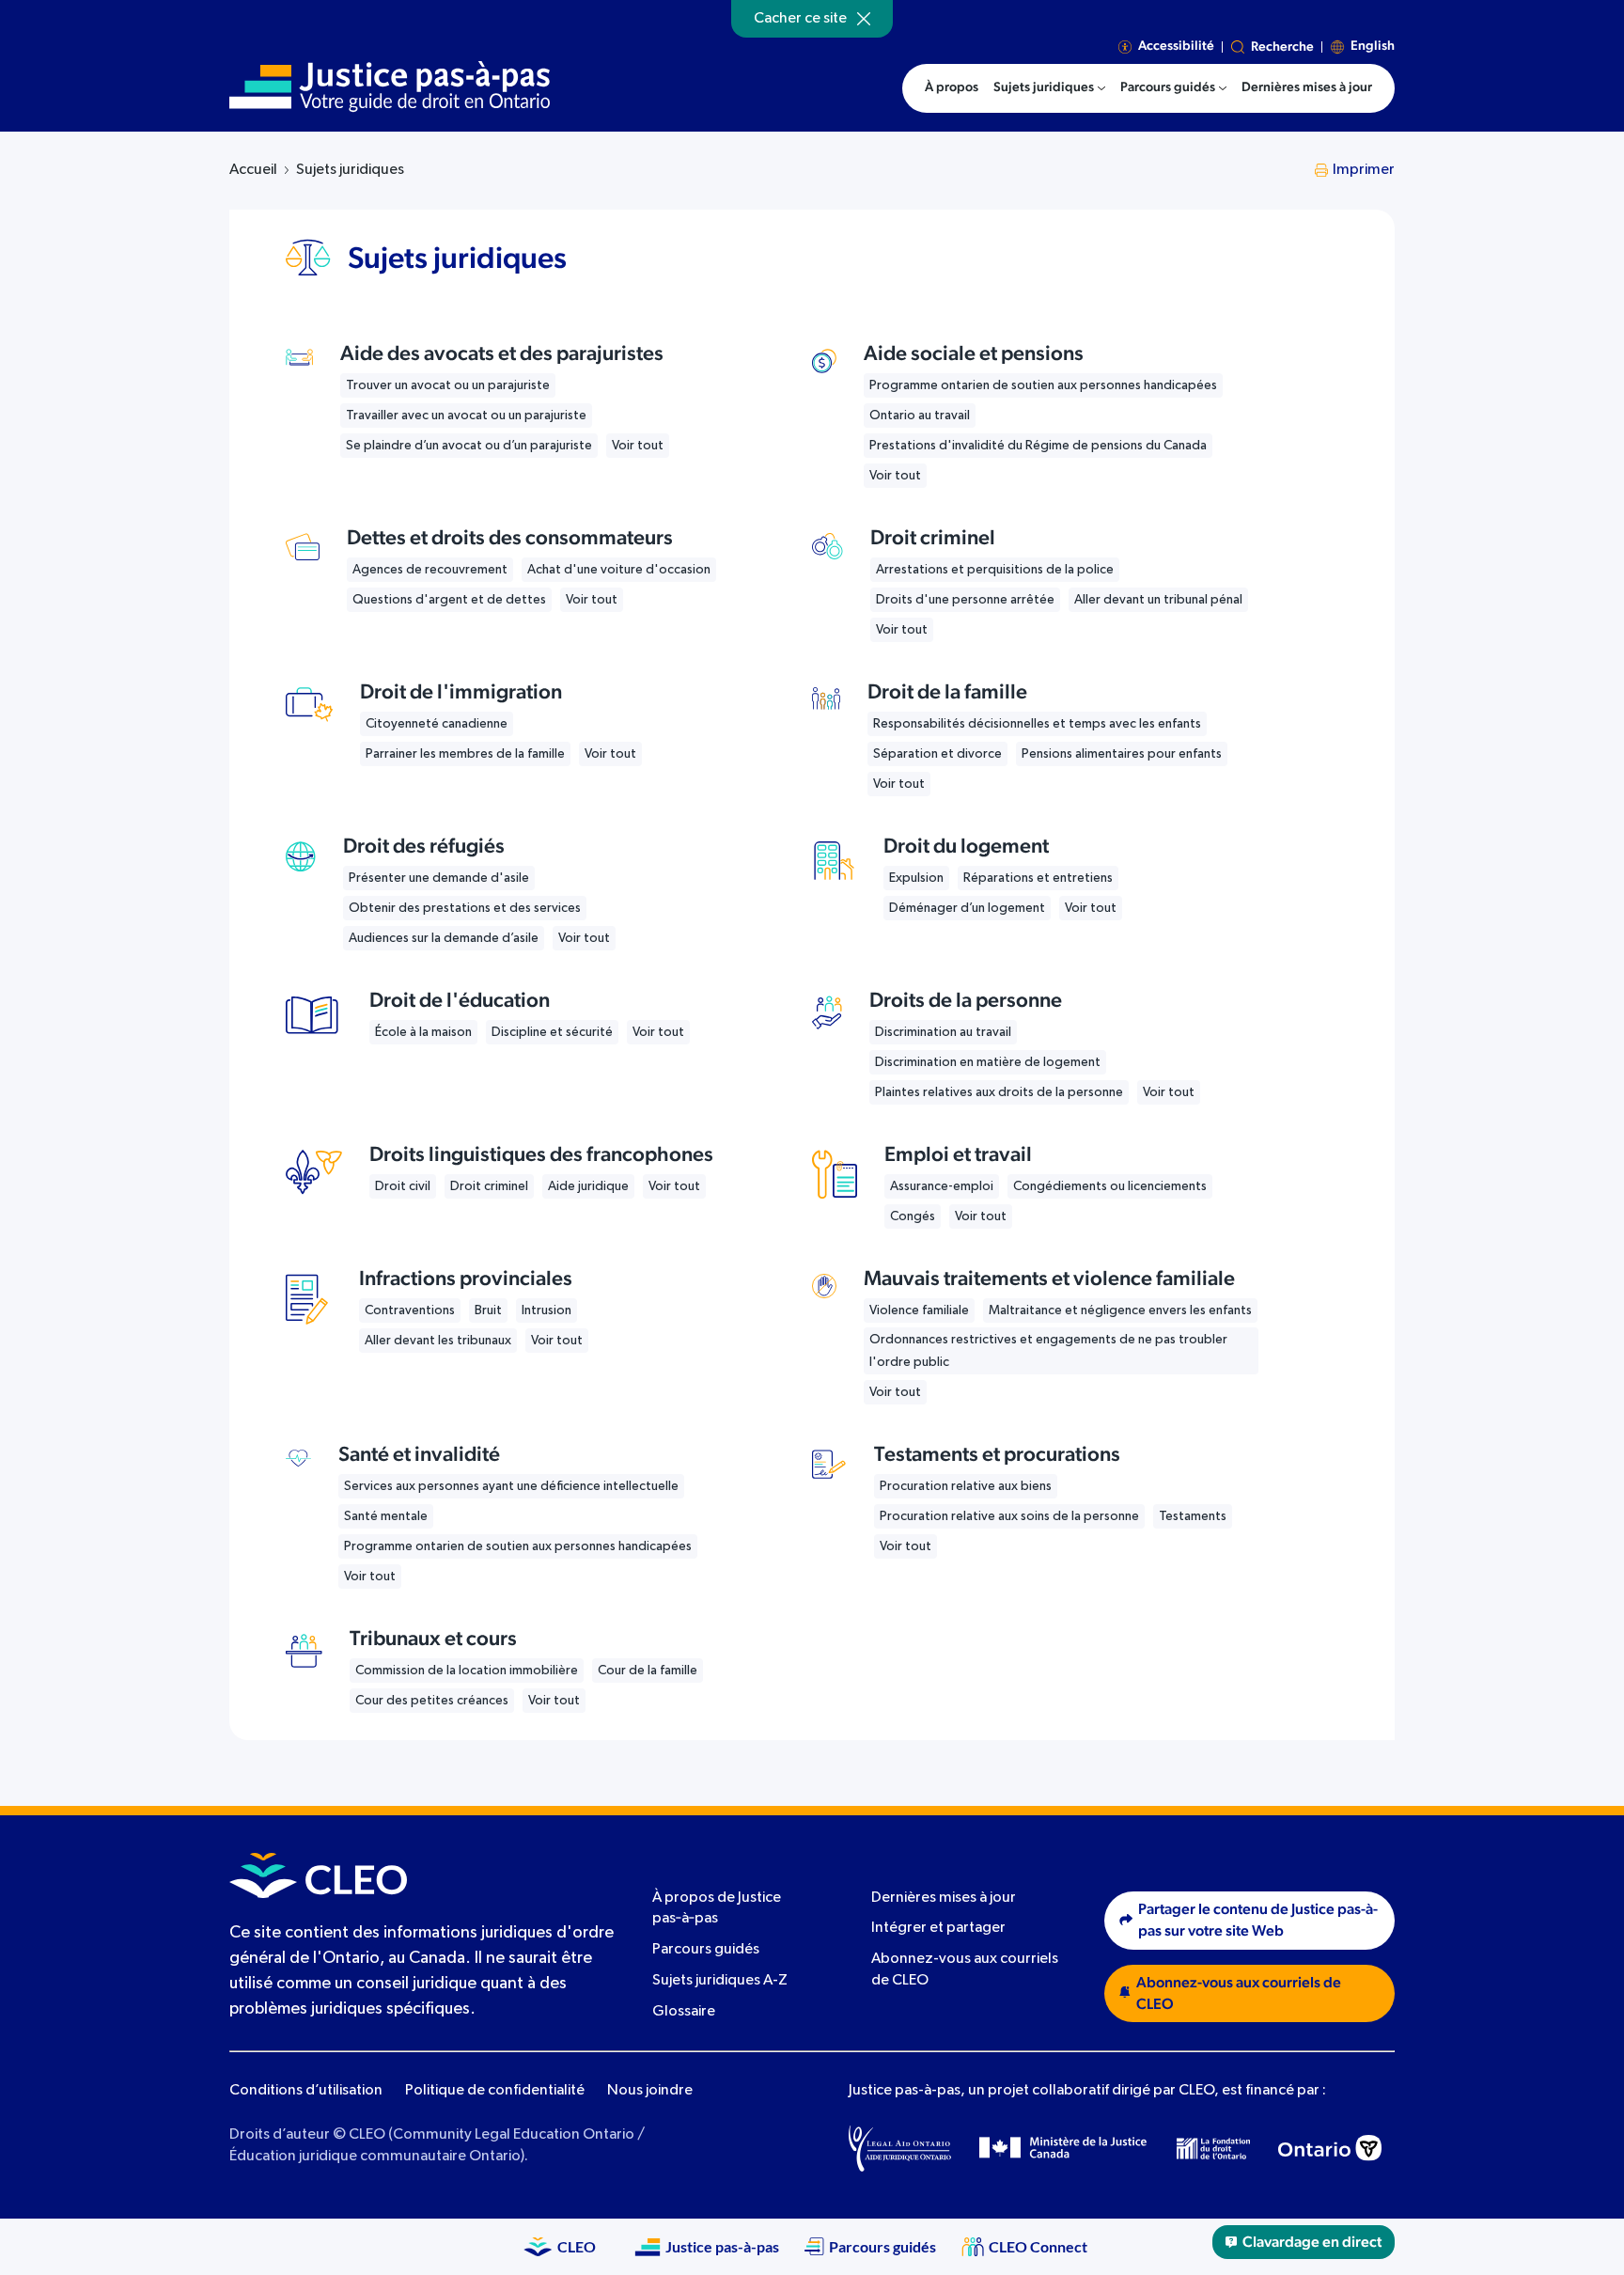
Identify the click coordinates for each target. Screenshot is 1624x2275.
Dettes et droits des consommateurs (510, 538)
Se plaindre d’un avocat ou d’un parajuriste (469, 446)
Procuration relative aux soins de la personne (1009, 1516)
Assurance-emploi (942, 1186)
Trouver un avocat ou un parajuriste (448, 385)
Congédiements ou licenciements (1110, 1186)
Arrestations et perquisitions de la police (995, 570)
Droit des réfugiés (424, 846)
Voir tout (638, 446)
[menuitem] (1049, 88)
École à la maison (423, 1032)
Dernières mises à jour (944, 1898)
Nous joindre (650, 2091)
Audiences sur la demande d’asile (444, 938)
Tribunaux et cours (433, 1639)
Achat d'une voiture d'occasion (619, 570)
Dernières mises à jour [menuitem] (1307, 87)
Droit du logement (966, 846)
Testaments (1193, 1516)
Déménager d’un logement (967, 908)
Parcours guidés (706, 1950)
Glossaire (684, 2012)
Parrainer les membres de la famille (465, 754)
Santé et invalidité (419, 1454)
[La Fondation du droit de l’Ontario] (1213, 2149)
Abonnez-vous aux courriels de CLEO (1239, 1993)
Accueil (253, 170)
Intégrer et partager (938, 1928)
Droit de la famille (947, 692)
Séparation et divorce (937, 754)
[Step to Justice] (390, 86)
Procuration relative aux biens (966, 1486)
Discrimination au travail (943, 1032)
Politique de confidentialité (495, 2091)
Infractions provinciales (466, 1279)
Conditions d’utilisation (306, 2091)
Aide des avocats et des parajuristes (502, 353)
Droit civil (403, 1186)
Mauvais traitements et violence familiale (1049, 1279)
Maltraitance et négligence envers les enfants (1120, 1310)
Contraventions (410, 1310)
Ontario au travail (920, 416)
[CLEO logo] (318, 1875)
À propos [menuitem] (952, 87)
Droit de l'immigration (461, 692)
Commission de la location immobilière (467, 1671)
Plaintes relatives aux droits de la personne (999, 1092)
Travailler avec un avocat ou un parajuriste (466, 416)
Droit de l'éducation (460, 1000)
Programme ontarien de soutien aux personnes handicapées (1043, 385)
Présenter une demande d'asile (439, 878)
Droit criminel (933, 538)
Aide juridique (588, 1186)
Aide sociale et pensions (974, 353)
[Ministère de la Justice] (1064, 2148)
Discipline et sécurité (552, 1032)
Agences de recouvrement (430, 570)
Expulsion (916, 878)
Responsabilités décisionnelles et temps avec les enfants (1037, 724)
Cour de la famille (648, 1671)
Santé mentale (386, 1516)
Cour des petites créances (432, 1701)
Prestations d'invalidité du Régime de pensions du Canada (1038, 446)
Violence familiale (919, 1310)
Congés (913, 1216)
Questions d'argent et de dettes (449, 600)
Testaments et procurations (997, 1454)
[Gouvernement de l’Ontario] (1330, 2148)
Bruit (488, 1310)
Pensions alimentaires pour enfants (1122, 754)
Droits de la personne (966, 1000)
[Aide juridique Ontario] (900, 2148)
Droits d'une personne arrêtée (965, 600)
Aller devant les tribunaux (438, 1341)
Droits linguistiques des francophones (541, 1154)
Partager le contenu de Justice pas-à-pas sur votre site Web (1258, 1920)
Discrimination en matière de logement (988, 1062)
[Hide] (864, 19)
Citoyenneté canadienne (437, 724)
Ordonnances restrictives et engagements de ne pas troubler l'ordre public (1048, 1351)
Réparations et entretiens (1038, 878)
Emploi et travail (958, 1154)
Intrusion (547, 1310)
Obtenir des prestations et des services (465, 908)
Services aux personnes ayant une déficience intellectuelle (511, 1486)
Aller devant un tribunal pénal (1158, 600)
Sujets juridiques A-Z (720, 1981)
